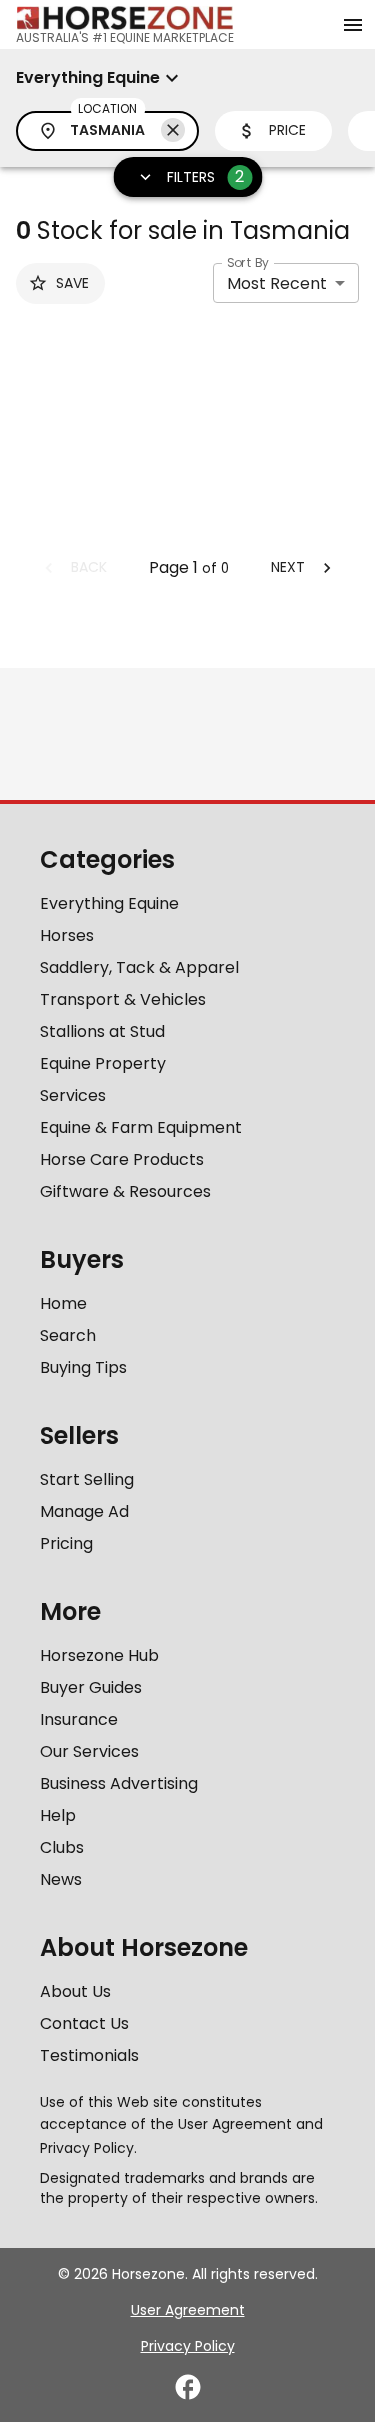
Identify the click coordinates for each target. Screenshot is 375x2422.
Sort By (248, 262)
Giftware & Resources (125, 1191)
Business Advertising (119, 1783)
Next (288, 567)
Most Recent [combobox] (277, 283)
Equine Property (103, 1063)
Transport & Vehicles (123, 999)
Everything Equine (109, 903)
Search (68, 1335)
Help (58, 1815)
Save (72, 283)
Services (73, 1095)
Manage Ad (84, 1511)
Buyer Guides (91, 1687)
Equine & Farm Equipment (141, 1127)
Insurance (79, 1719)
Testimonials (89, 2055)
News (61, 1879)
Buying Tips (83, 1367)
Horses (67, 935)
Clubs (62, 1847)
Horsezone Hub (99, 1655)
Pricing (66, 1543)
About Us (75, 1991)
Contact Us (84, 2023)
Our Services (89, 1751)
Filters (205, 176)
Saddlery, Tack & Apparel (139, 967)
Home (63, 1303)
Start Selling (87, 1479)
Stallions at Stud (102, 1031)
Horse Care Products (122, 1159)
